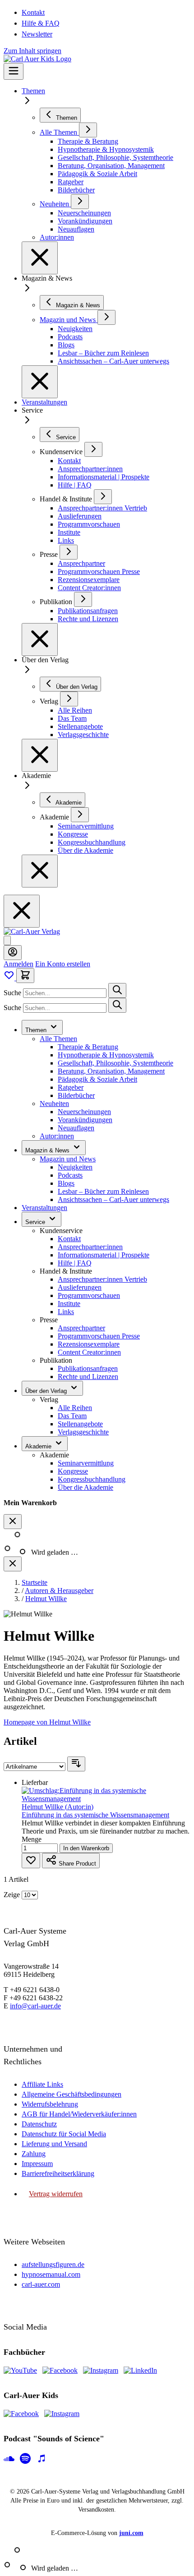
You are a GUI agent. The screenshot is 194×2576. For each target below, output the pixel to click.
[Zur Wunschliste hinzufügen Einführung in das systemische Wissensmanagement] (31, 1861)
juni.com (131, 2533)
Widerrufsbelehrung (50, 2104)
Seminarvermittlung (86, 1463)
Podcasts (70, 1175)
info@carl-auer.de (35, 2006)
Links (66, 1312)
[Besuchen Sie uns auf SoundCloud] (9, 2459)
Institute (69, 1304)
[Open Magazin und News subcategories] (106, 317)
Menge (32, 1839)
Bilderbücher (76, 1095)
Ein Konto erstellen (63, 964)
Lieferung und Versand (54, 2144)
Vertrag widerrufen (56, 2194)
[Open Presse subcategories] (69, 552)
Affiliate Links (42, 2084)
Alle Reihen (75, 1408)
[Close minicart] (13, 1522)
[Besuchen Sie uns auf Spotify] (25, 2459)
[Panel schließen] (13, 1564)
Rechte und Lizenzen (88, 1377)
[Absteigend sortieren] (76, 1764)
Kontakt (33, 12)
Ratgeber (71, 1087)
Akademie (39, 1446)
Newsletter (37, 34)
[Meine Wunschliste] (10, 978)
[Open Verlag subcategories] (69, 699)
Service (36, 1222)
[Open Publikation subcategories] (83, 599)
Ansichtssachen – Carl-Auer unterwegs (113, 1199)
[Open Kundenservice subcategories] (93, 449)
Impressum (37, 2164)
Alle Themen (58, 1039)
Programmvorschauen (89, 1295)
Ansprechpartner (81, 1328)
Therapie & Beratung (88, 1047)
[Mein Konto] (13, 953)
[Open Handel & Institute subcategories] (103, 497)
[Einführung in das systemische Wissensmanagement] (106, 1799)
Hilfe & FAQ (41, 23)
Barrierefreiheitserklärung (58, 2173)
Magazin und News (68, 1159)
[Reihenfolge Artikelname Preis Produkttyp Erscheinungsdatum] (35, 1766)
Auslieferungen (80, 1287)
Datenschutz (39, 2124)
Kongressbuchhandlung (92, 1479)
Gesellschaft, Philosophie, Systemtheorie (115, 1063)
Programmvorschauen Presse (99, 1336)
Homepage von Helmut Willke (47, 1722)
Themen (33, 91)
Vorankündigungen (85, 1120)
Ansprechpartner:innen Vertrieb (102, 1279)
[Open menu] (14, 71)
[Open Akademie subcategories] (80, 815)
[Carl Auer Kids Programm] (37, 59)
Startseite (35, 1582)
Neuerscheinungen (84, 1112)
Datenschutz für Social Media (64, 2134)
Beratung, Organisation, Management (111, 1071)
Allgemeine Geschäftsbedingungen (72, 2094)
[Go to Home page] (32, 931)
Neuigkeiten (75, 1167)
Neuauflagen (76, 1128)
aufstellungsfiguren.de (53, 2264)
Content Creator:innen (89, 1352)
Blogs (66, 1183)
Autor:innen (57, 1136)
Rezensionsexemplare (89, 1344)
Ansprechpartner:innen (90, 1247)
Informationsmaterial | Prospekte (104, 1255)
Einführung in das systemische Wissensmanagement (95, 1815)
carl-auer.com (41, 2284)
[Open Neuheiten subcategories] (80, 202)
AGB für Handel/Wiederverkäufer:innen (79, 2114)
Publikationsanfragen (88, 1368)
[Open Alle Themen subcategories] (88, 130)
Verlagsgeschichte (83, 1432)
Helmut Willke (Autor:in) (58, 1807)
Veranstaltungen (44, 402)
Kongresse (73, 1471)
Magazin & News (48, 1150)
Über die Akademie (85, 1487)
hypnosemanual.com (51, 2274)
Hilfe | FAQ (75, 1263)
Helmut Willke (46, 1599)
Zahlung (34, 2154)
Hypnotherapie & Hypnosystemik (106, 1055)
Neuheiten (54, 1104)
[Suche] (117, 990)
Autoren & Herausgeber (59, 1591)
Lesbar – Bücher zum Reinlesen (103, 1191)
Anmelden (18, 964)
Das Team (72, 1416)
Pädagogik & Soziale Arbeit (97, 1079)
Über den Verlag (47, 1391)
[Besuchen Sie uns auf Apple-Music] (42, 2459)
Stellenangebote (80, 1424)
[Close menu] (40, 258)
